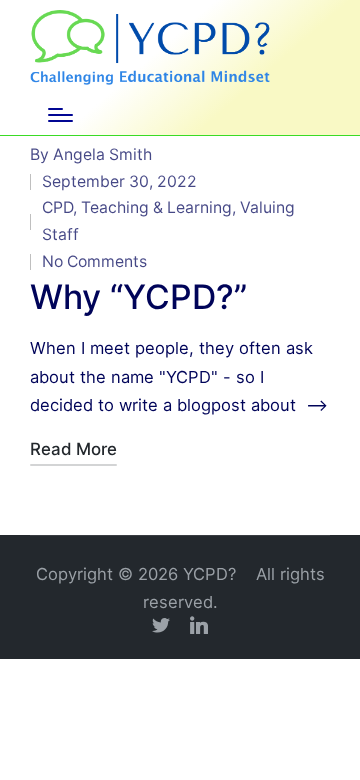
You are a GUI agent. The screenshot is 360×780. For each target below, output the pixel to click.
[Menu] (60, 115)
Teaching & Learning (156, 207)
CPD (57, 207)
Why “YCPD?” (138, 296)
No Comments (94, 261)
